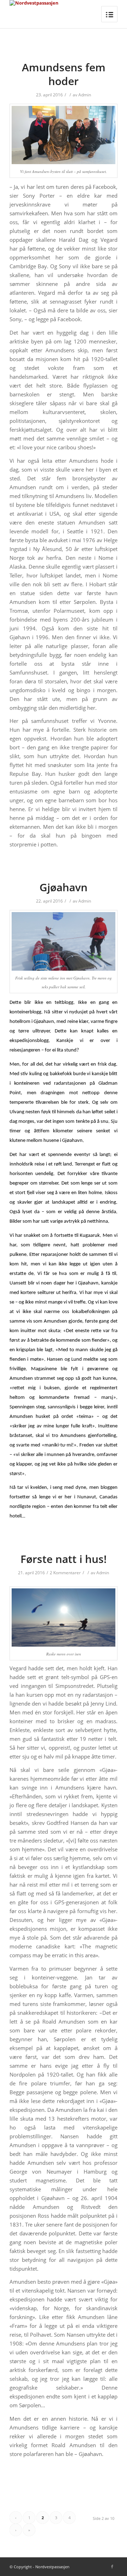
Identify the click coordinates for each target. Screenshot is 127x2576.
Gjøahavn (64, 887)
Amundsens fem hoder (64, 74)
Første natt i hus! (64, 1559)
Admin (85, 95)
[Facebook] (112, 2566)
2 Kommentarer (65, 1573)
